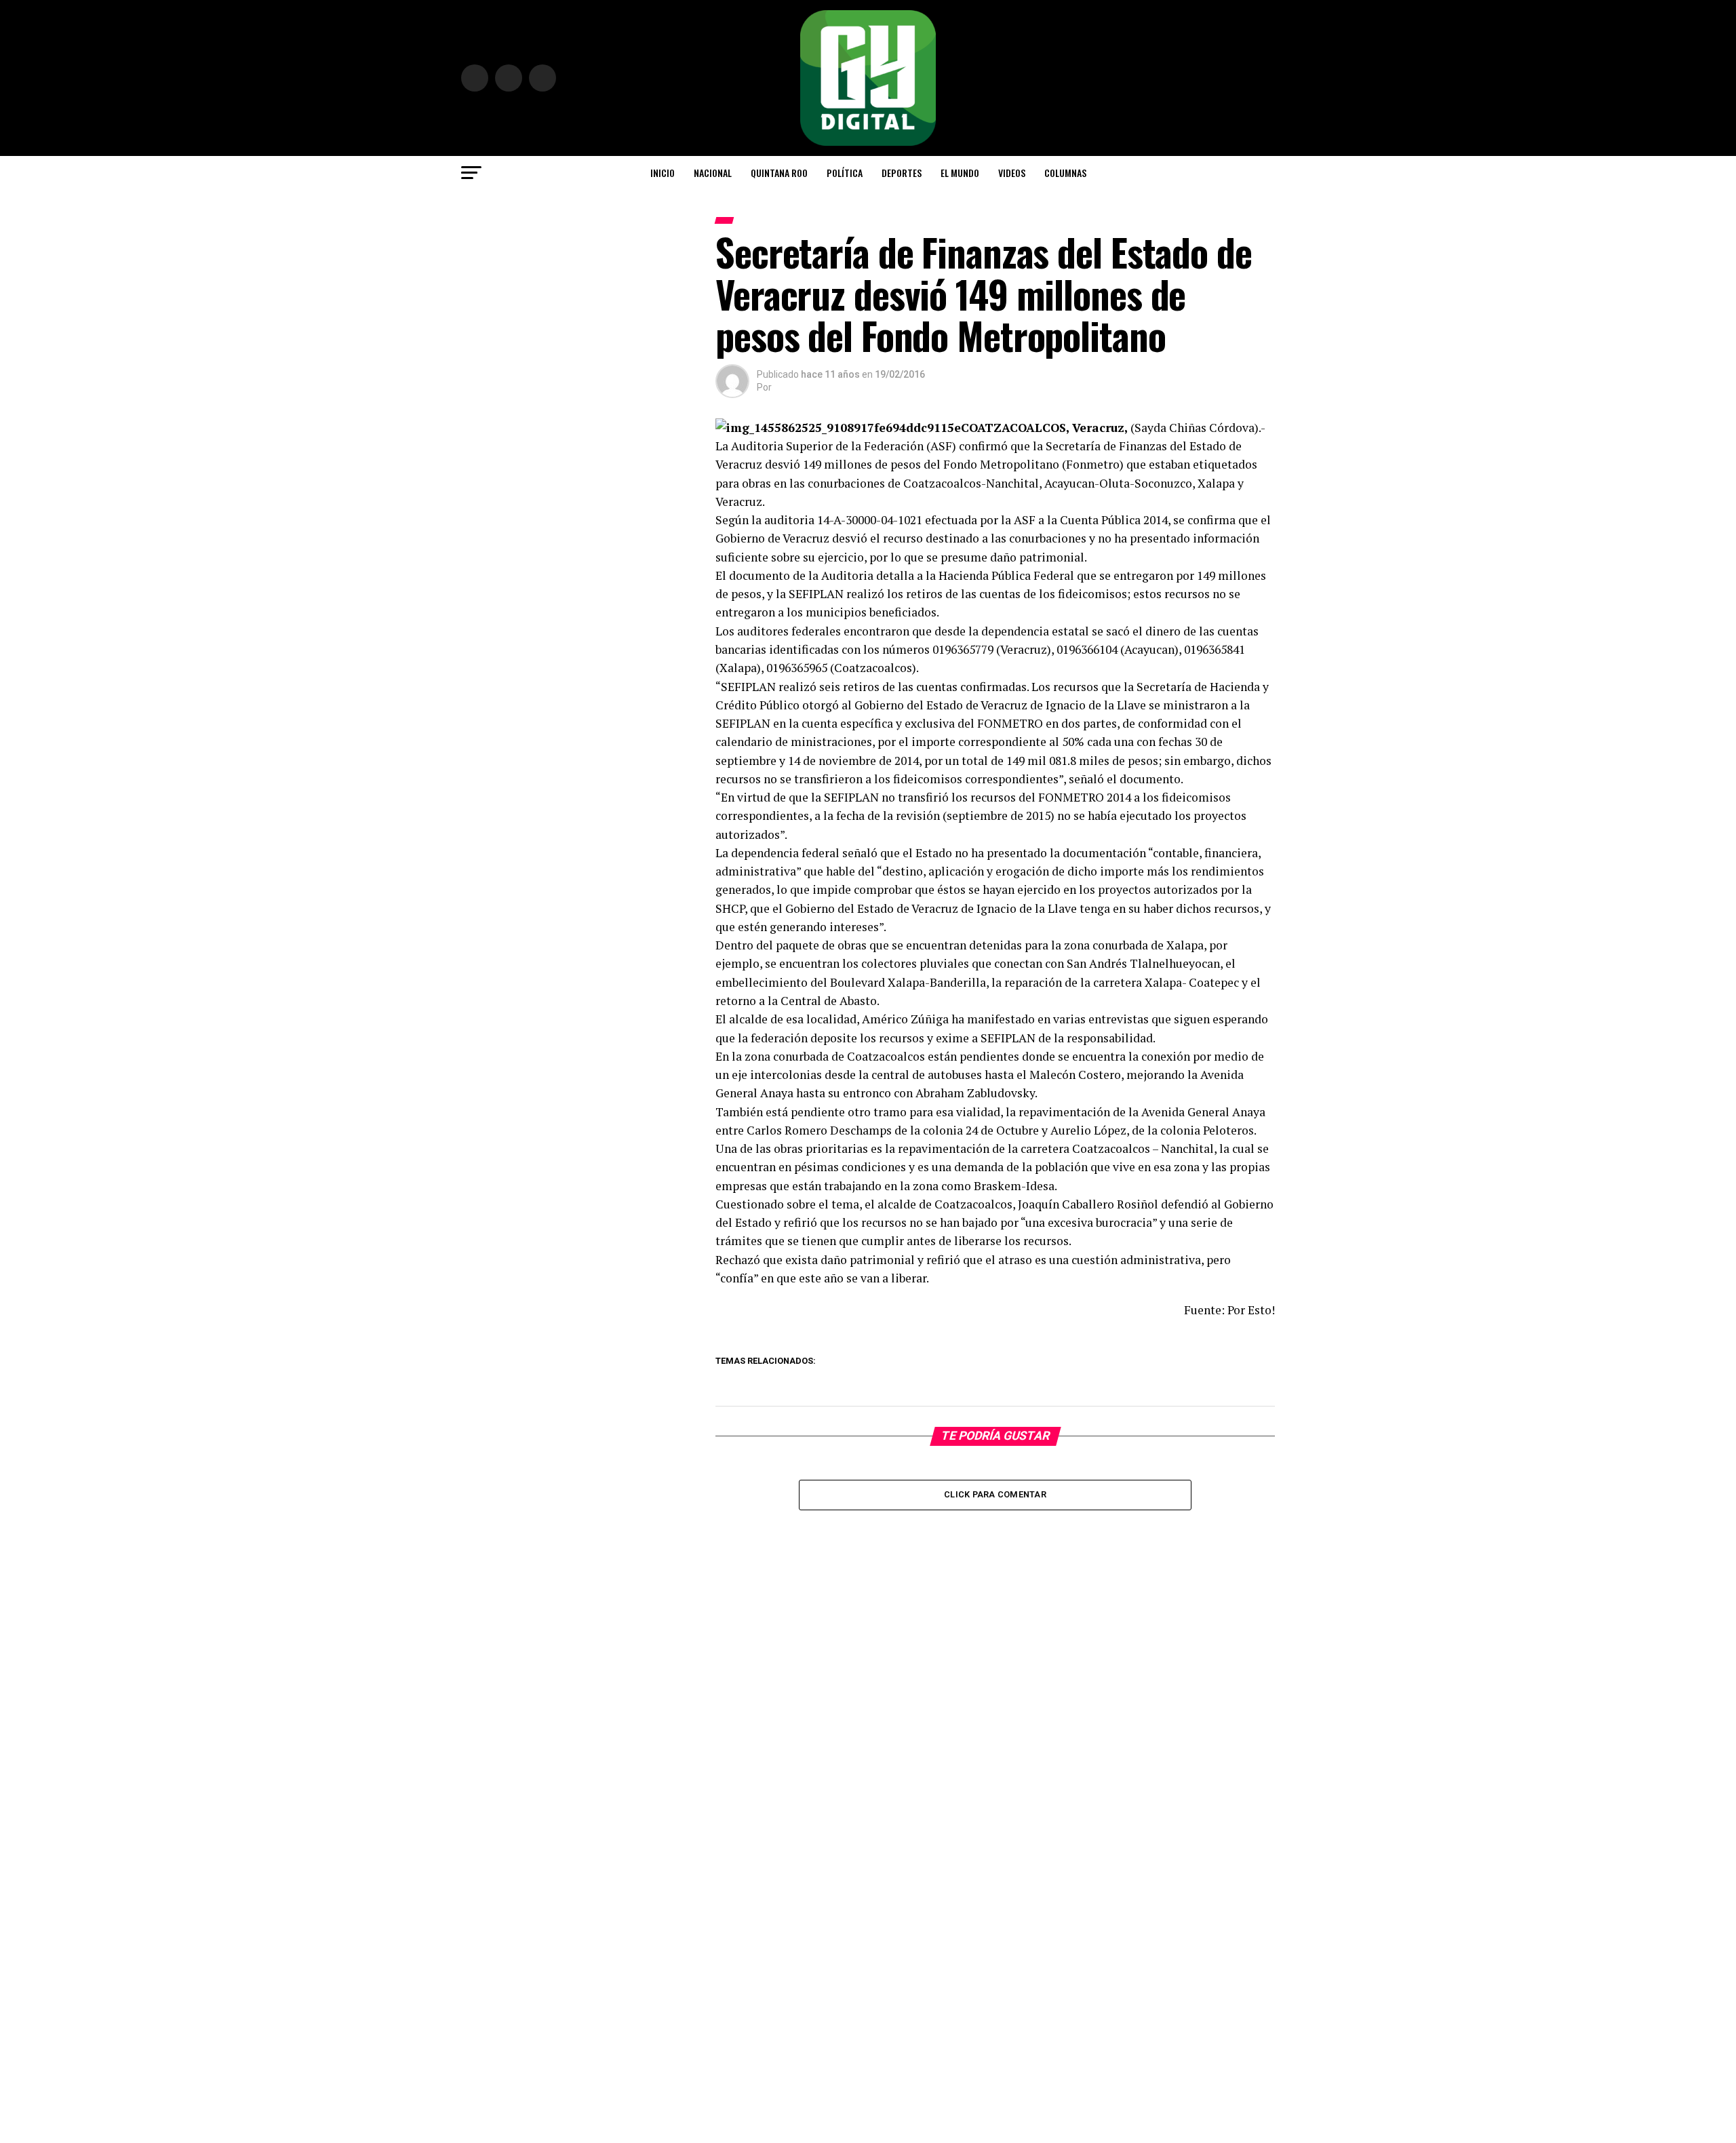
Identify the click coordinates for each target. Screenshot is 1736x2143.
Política (845, 173)
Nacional (713, 173)
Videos (1012, 173)
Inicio (663, 173)
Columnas (1065, 173)
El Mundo (960, 173)
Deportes (902, 173)
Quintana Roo (779, 173)
